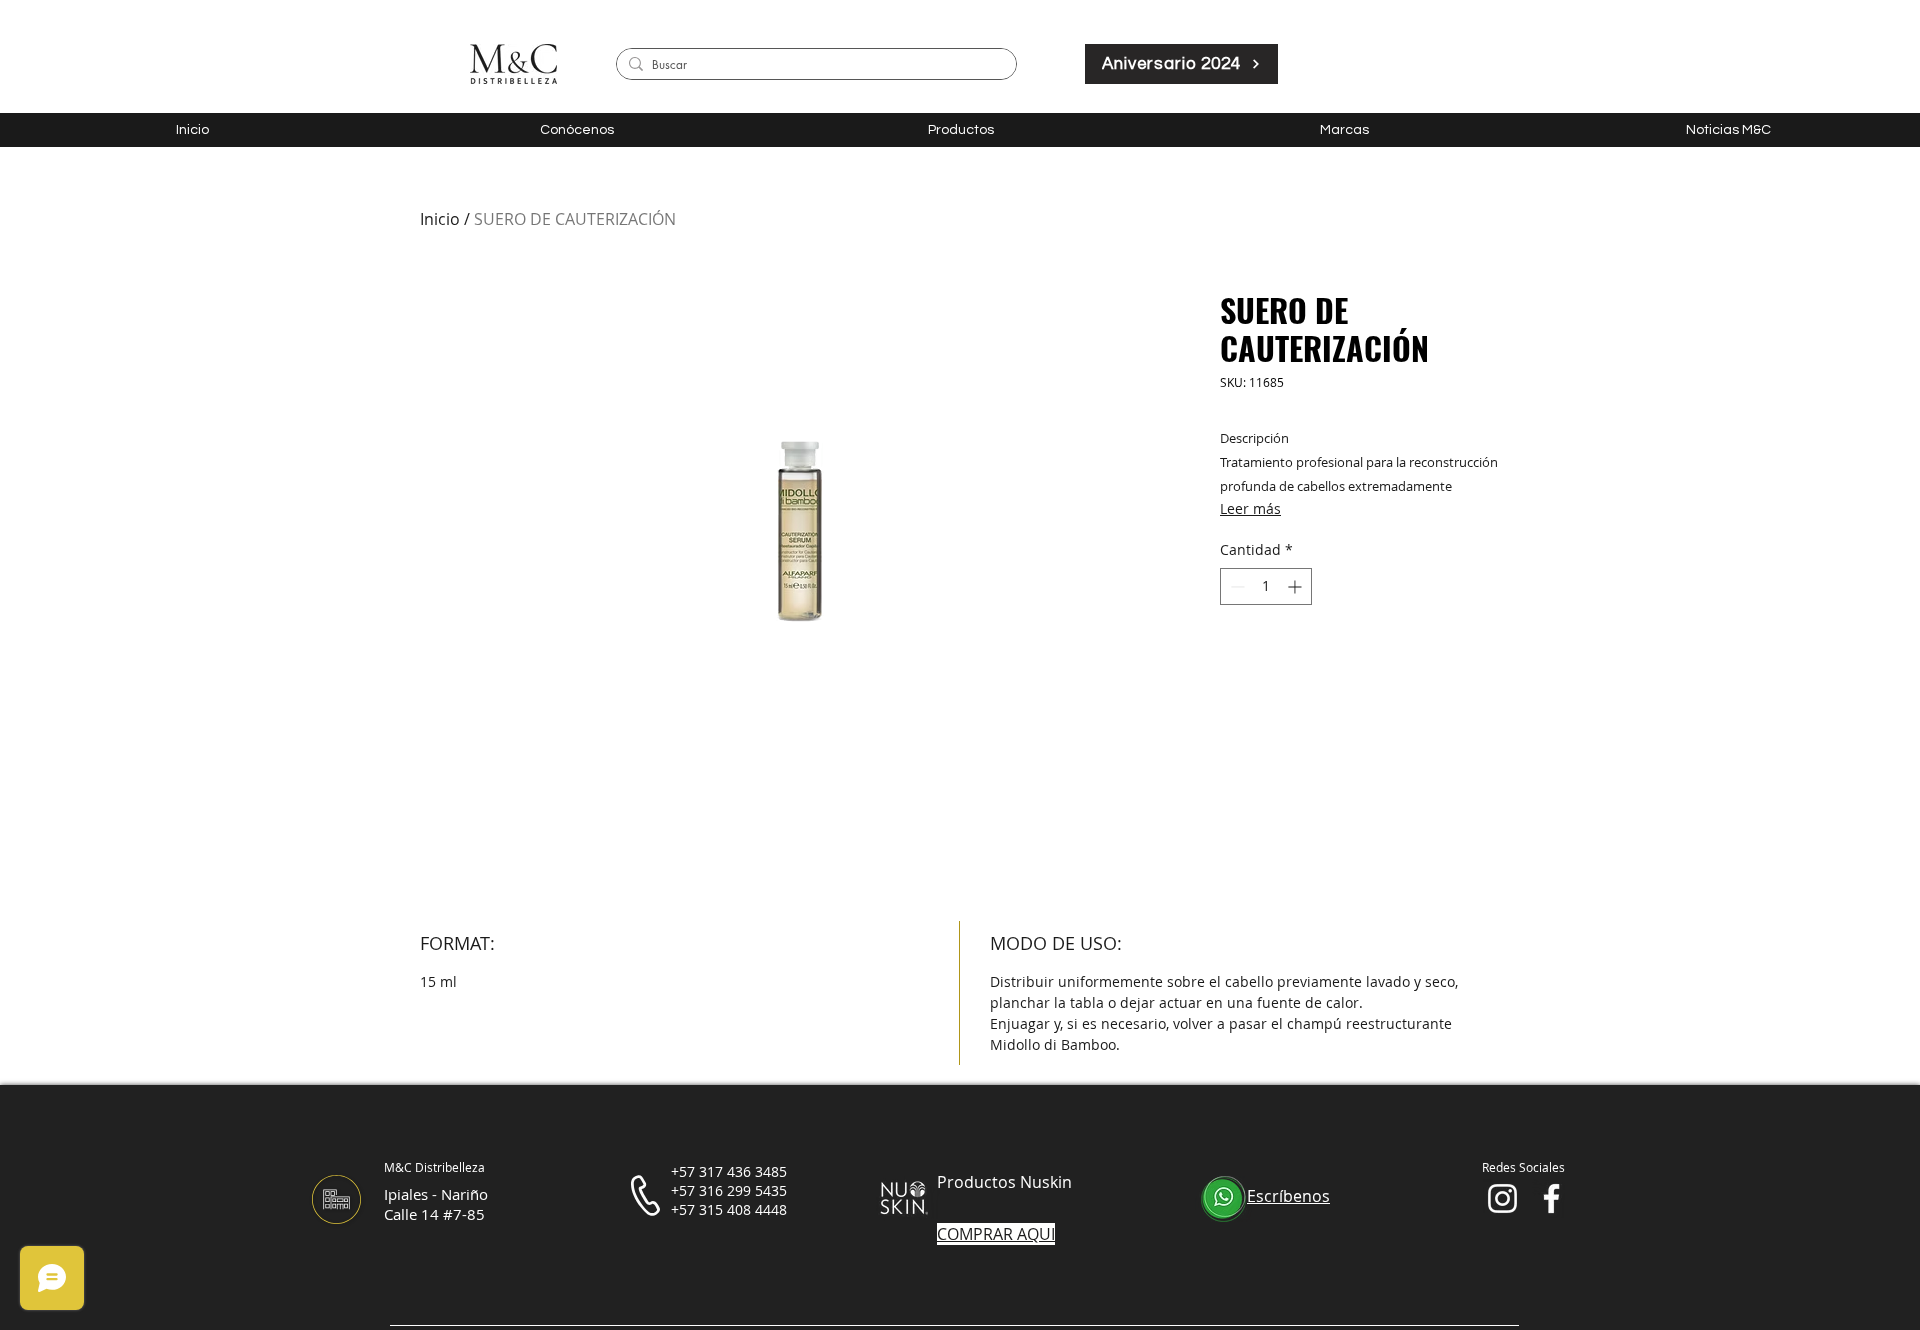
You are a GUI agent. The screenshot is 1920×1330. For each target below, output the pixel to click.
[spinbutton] (1266, 586)
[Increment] (1296, 586)
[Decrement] (1235, 586)
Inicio (440, 219)
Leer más (1250, 508)
